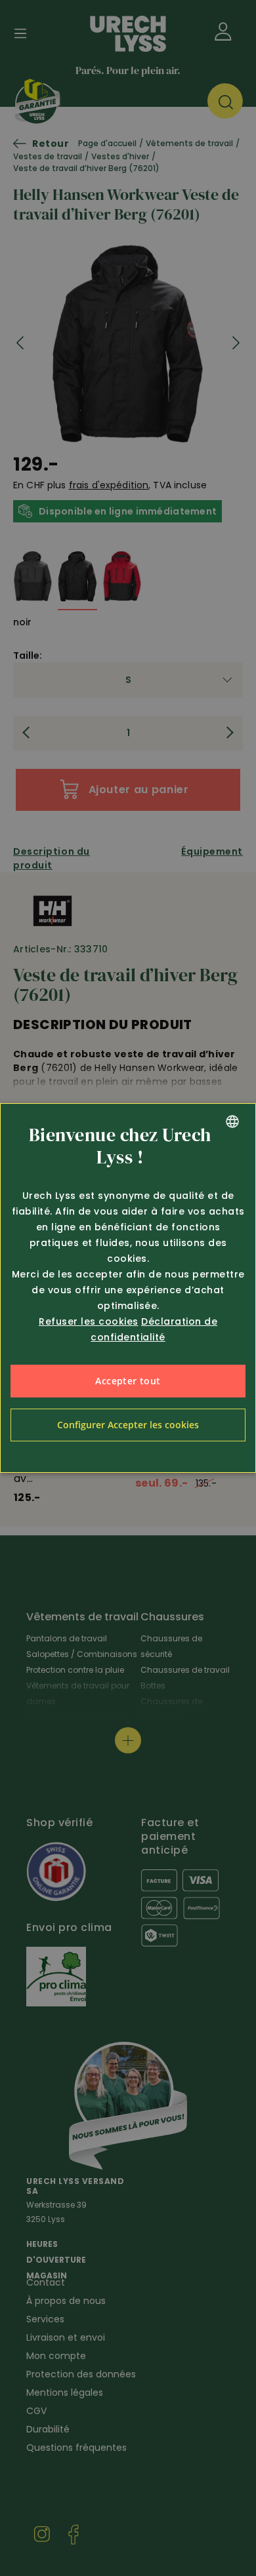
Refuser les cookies (89, 1321)
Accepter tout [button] (128, 1381)
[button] (128, 1425)
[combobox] (232, 1122)
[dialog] (128, 1288)
